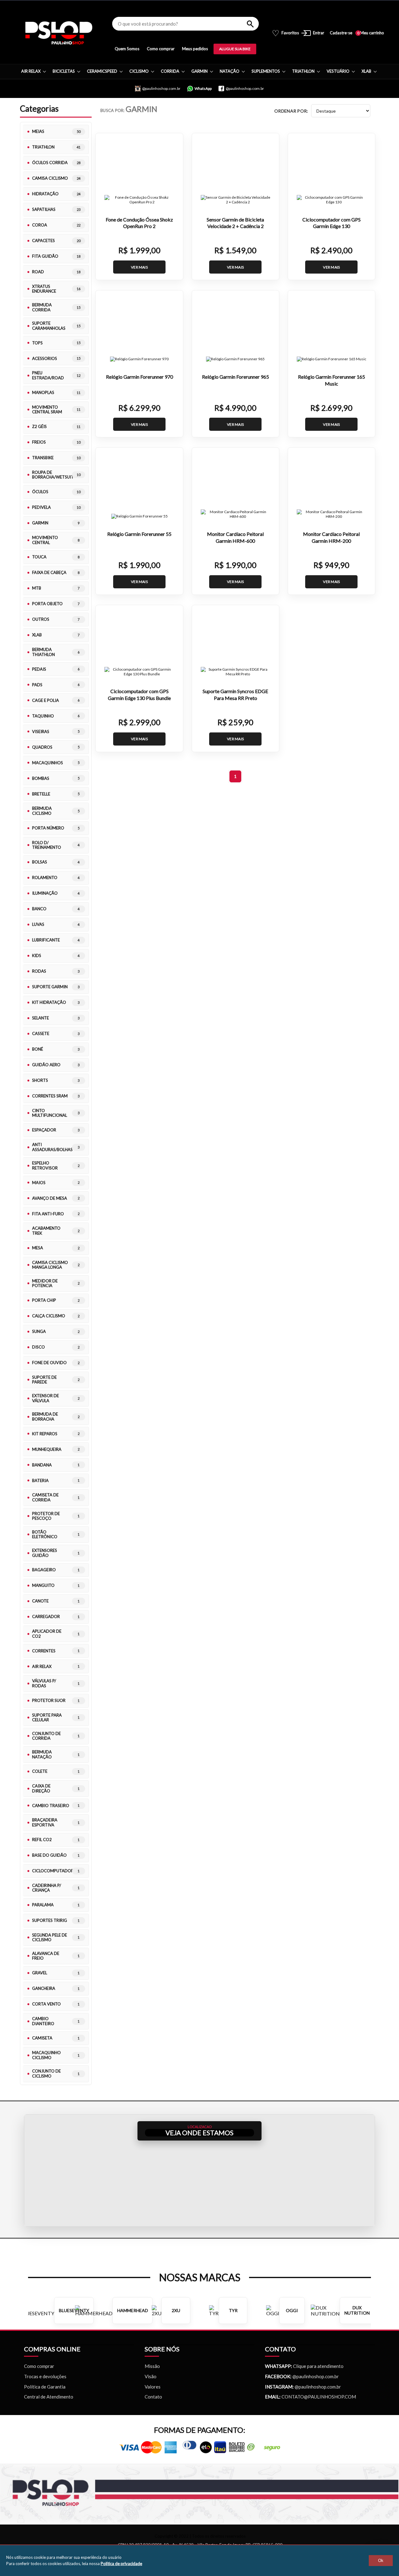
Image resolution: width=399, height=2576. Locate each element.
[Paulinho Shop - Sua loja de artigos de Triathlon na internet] (59, 33)
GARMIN (199, 71)
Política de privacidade (121, 2564)
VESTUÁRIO (338, 71)
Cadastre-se (341, 33)
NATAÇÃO (230, 71)
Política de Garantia (45, 2387)
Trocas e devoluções (45, 2376)
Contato (153, 2397)
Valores (153, 2387)
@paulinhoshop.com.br (315, 2376)
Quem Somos (127, 49)
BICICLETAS (64, 71)
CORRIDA (170, 71)
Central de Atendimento (49, 2397)
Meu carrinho (371, 33)
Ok (381, 2561)
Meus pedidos (195, 49)
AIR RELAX (31, 71)
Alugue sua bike (235, 49)
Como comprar (161, 49)
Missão (152, 2366)
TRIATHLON (303, 71)
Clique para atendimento (304, 2366)
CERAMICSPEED (102, 71)
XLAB (366, 71)
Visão (151, 2376)
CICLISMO (139, 71)
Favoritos (285, 33)
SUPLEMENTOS (266, 71)
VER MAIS (139, 267)
